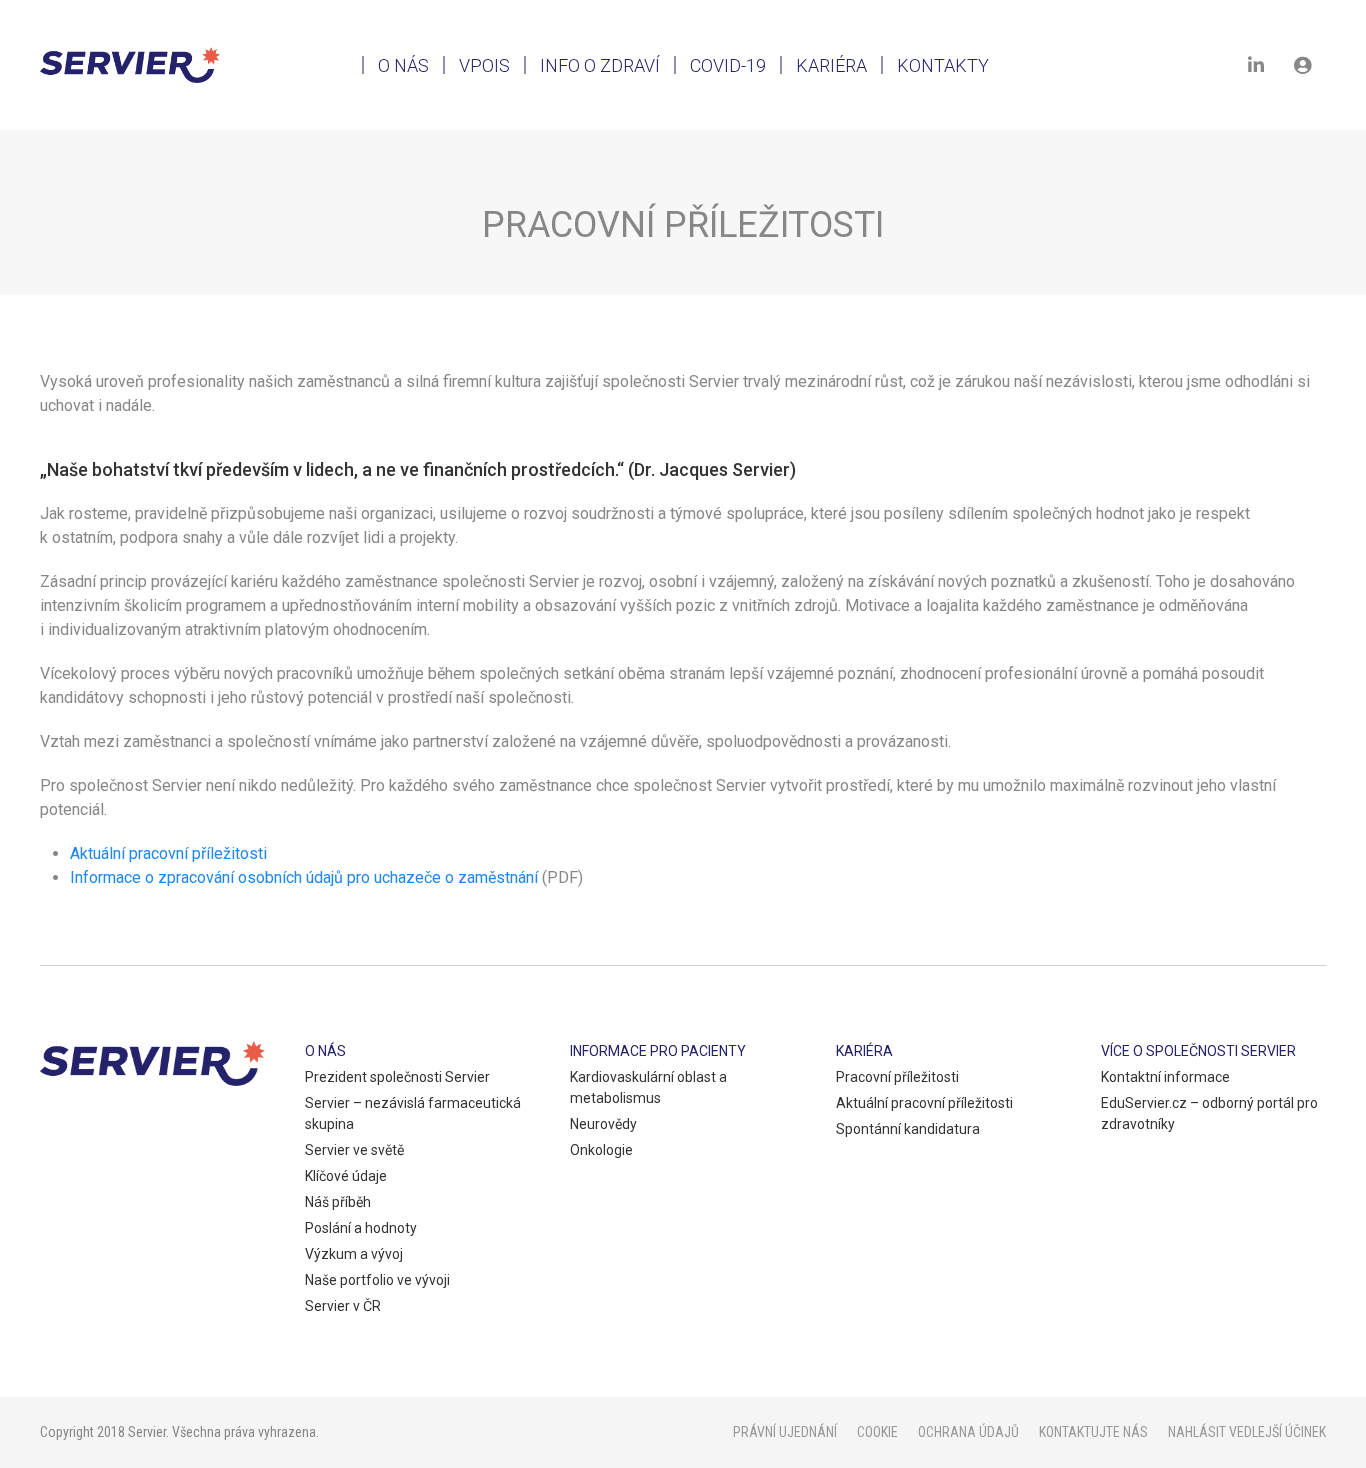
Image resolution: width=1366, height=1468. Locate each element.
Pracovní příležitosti (897, 1077)
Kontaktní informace (1165, 1077)
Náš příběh (338, 1202)
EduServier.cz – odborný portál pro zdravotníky (1209, 1113)
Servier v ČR (343, 1306)
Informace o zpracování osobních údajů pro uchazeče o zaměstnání (304, 877)
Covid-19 (728, 65)
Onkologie (601, 1150)
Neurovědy (603, 1124)
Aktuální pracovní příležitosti (168, 853)
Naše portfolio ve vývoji (377, 1280)
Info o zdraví (600, 65)
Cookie (877, 1432)
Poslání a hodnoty (361, 1228)
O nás (403, 65)
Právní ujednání (785, 1432)
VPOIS (484, 65)
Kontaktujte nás (1093, 1432)
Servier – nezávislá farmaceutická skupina (413, 1113)
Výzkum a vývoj (354, 1254)
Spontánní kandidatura (908, 1129)
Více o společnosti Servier (1198, 1051)
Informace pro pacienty (658, 1051)
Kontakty (943, 65)
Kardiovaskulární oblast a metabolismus (648, 1087)
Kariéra (831, 65)
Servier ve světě (354, 1150)
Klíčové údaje (346, 1176)
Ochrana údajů (968, 1432)
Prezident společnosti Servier (397, 1077)
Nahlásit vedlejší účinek (1247, 1432)
